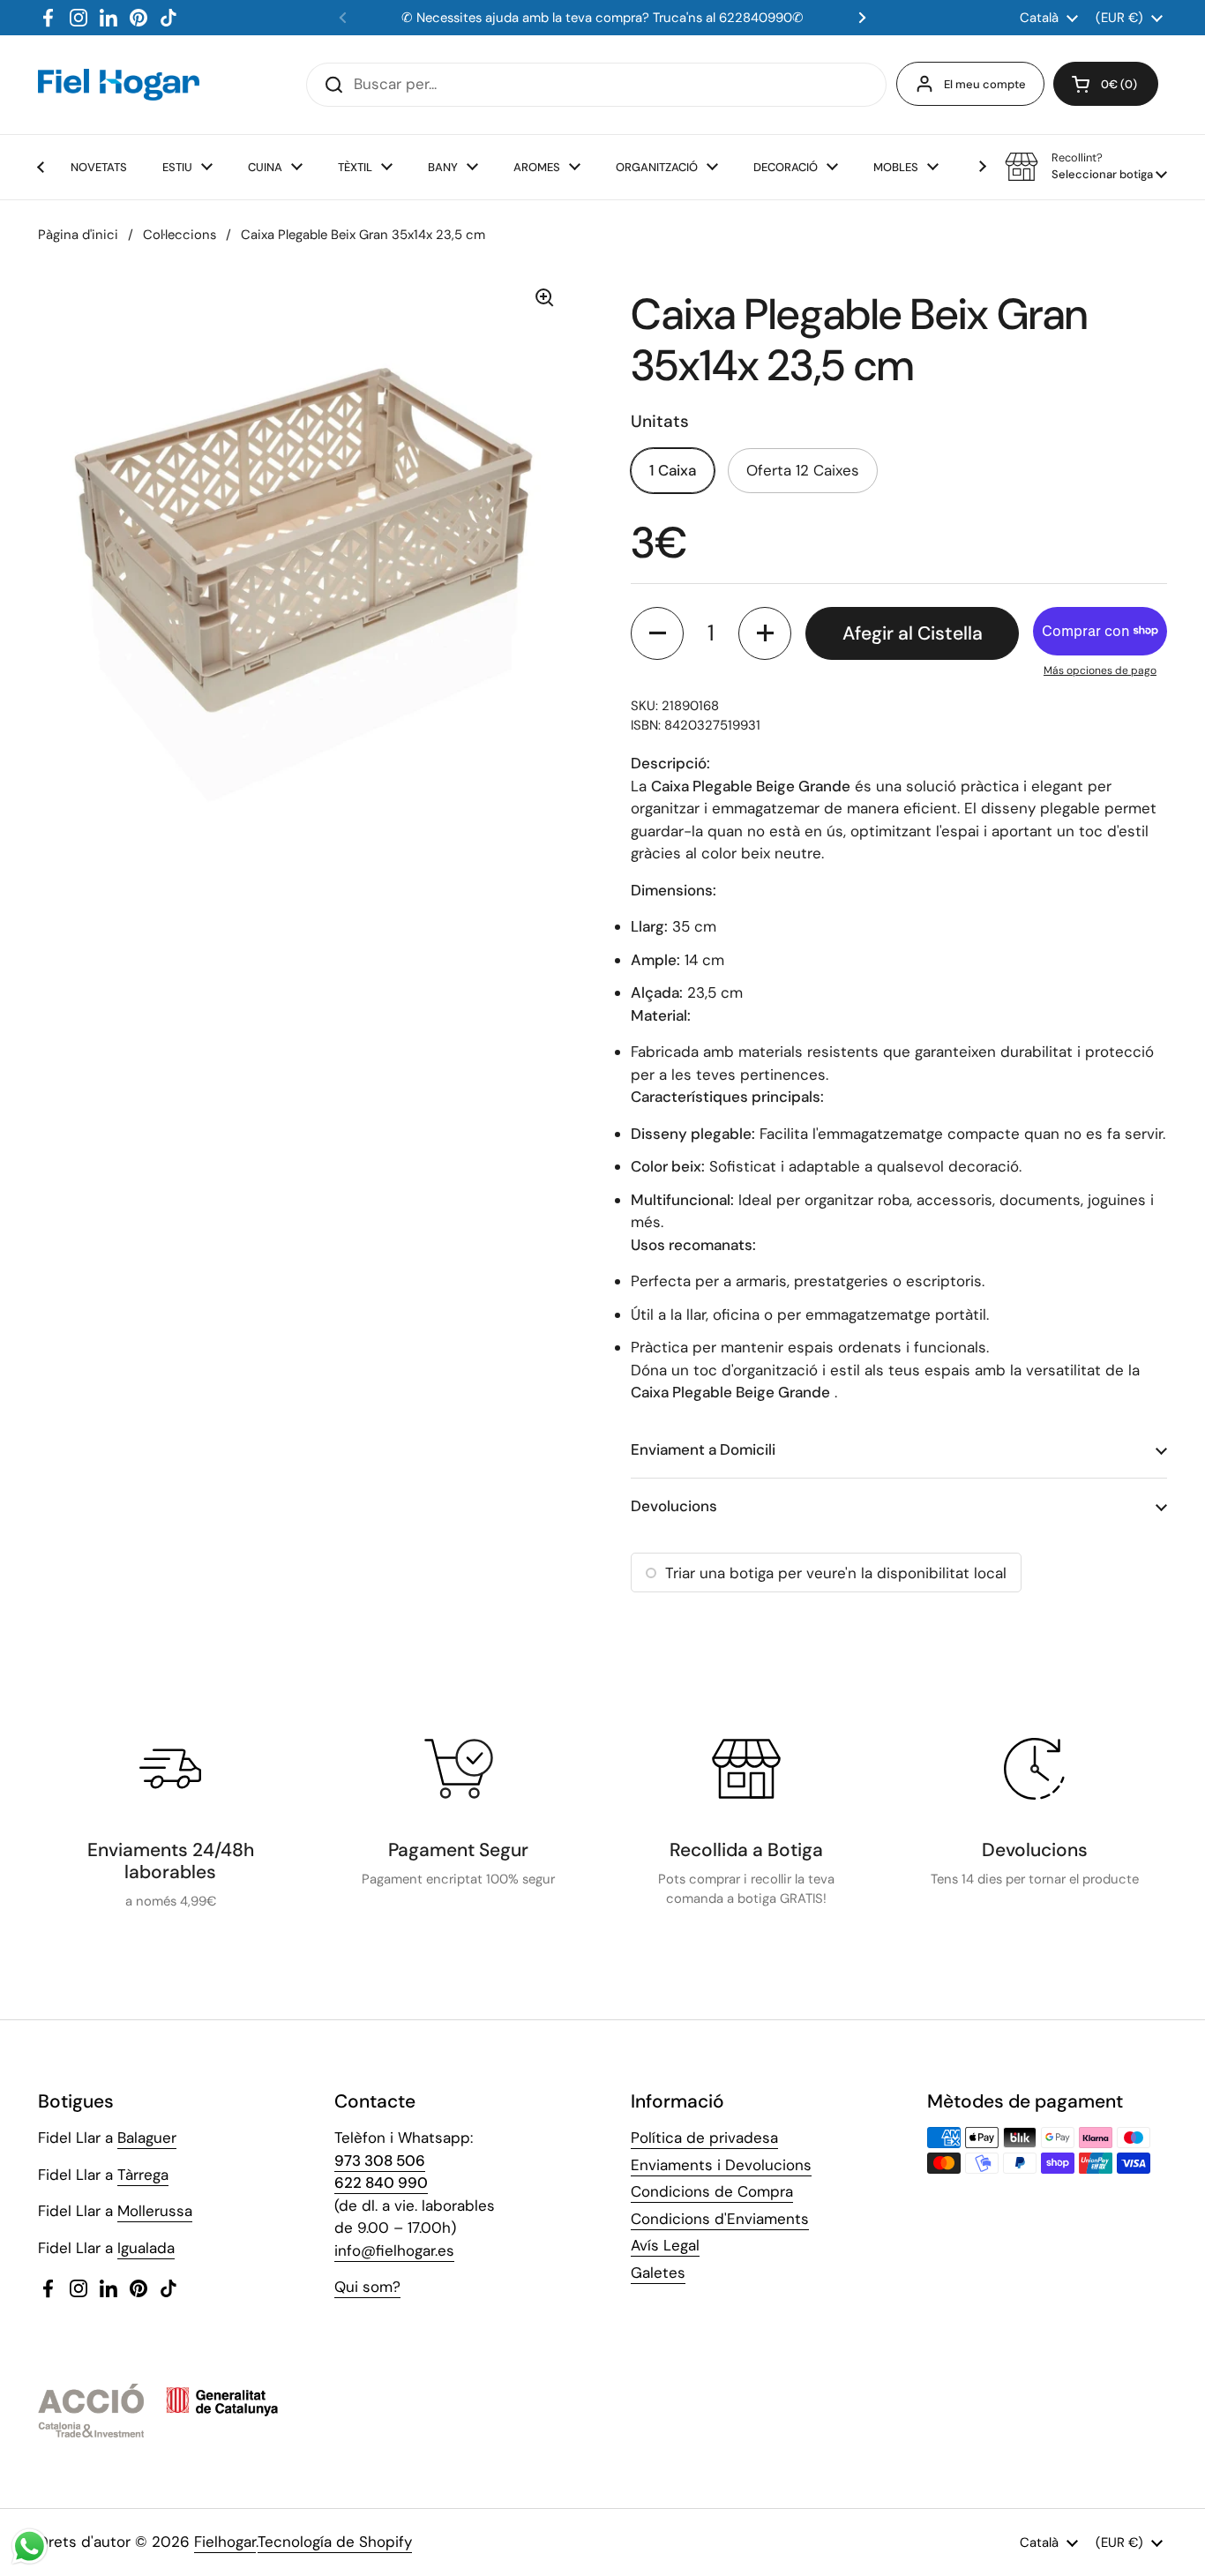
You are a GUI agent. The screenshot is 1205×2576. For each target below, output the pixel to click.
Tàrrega (143, 2175)
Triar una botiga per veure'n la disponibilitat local (836, 1573)
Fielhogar (225, 2542)
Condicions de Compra (712, 2191)
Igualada (146, 2248)
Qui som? (367, 2287)
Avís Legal (665, 2245)
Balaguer (147, 2138)
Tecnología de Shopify (335, 2542)
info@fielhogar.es (394, 2250)
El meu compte (985, 84)
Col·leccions (180, 235)
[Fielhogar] (119, 85)
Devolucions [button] (674, 1506)
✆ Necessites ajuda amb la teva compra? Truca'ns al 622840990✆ (602, 18)
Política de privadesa (704, 2138)
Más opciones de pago (1100, 670)
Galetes (658, 2273)
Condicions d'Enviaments (720, 2219)
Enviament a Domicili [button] (703, 1449)
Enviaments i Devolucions (721, 2165)
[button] (1106, 84)
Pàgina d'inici (78, 235)
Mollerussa (155, 2211)
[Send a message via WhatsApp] (30, 2546)
